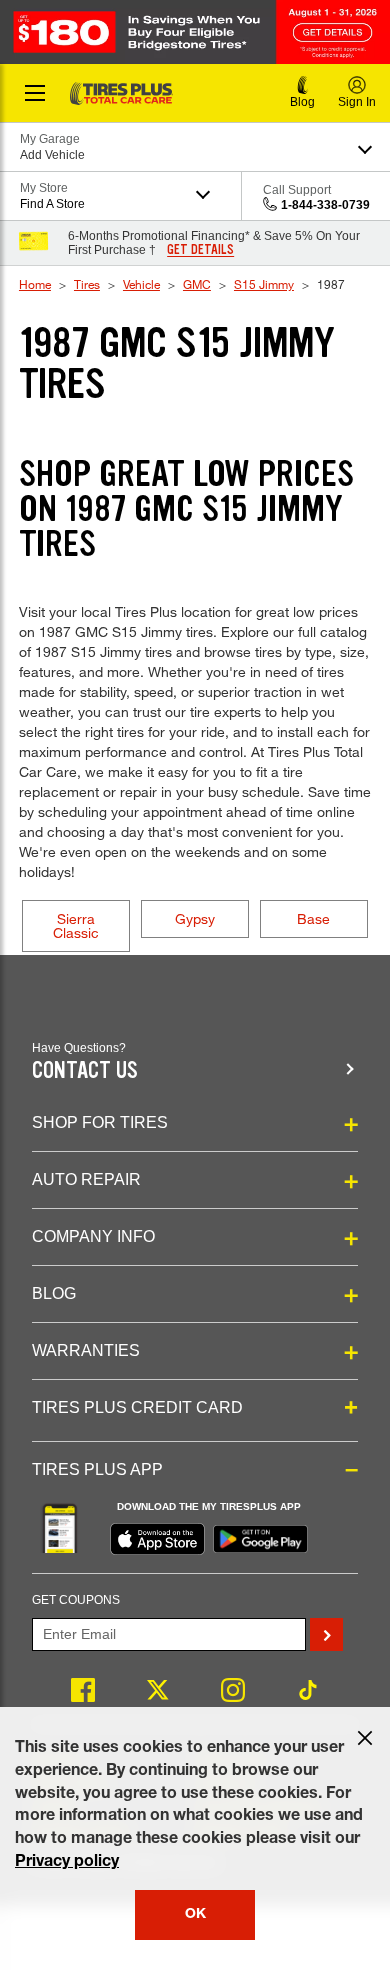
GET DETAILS (200, 250)
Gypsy (195, 918)
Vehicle (141, 284)
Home (35, 284)
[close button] (365, 1738)
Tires (87, 284)
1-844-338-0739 (325, 205)
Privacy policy (67, 1863)
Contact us (85, 1070)
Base (313, 918)
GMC (197, 284)
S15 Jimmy (264, 284)
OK (195, 1915)
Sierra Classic (76, 925)
